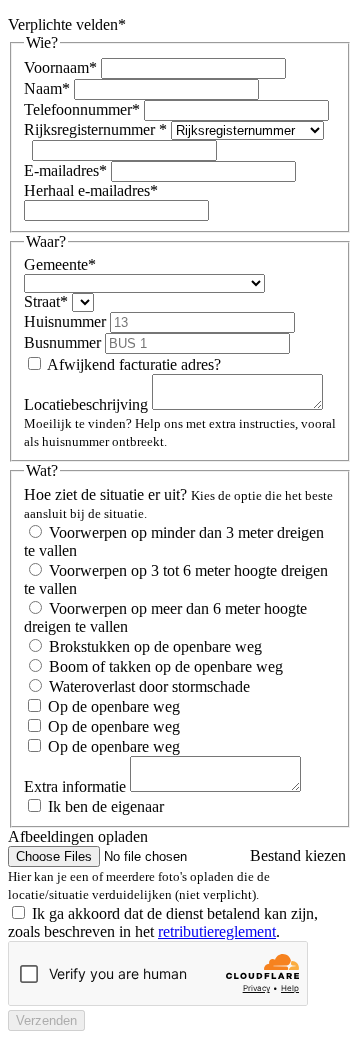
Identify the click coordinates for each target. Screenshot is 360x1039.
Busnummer (62, 342)
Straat (42, 301)
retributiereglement (217, 931)
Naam (43, 88)
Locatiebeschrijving (86, 404)
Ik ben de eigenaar (106, 806)
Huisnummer (65, 321)
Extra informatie (75, 786)
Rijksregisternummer (89, 129)
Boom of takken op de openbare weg (166, 666)
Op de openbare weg (114, 706)
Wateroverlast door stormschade (149, 686)
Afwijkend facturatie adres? (134, 364)
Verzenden (46, 1020)
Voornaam (56, 67)
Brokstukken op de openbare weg (155, 646)
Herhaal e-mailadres (87, 190)
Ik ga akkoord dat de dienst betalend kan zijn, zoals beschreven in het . (163, 922)
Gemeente (56, 264)
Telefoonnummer (78, 109)
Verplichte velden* (67, 24)
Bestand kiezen (298, 855)
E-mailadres (61, 170)
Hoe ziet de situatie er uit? (105, 494)
